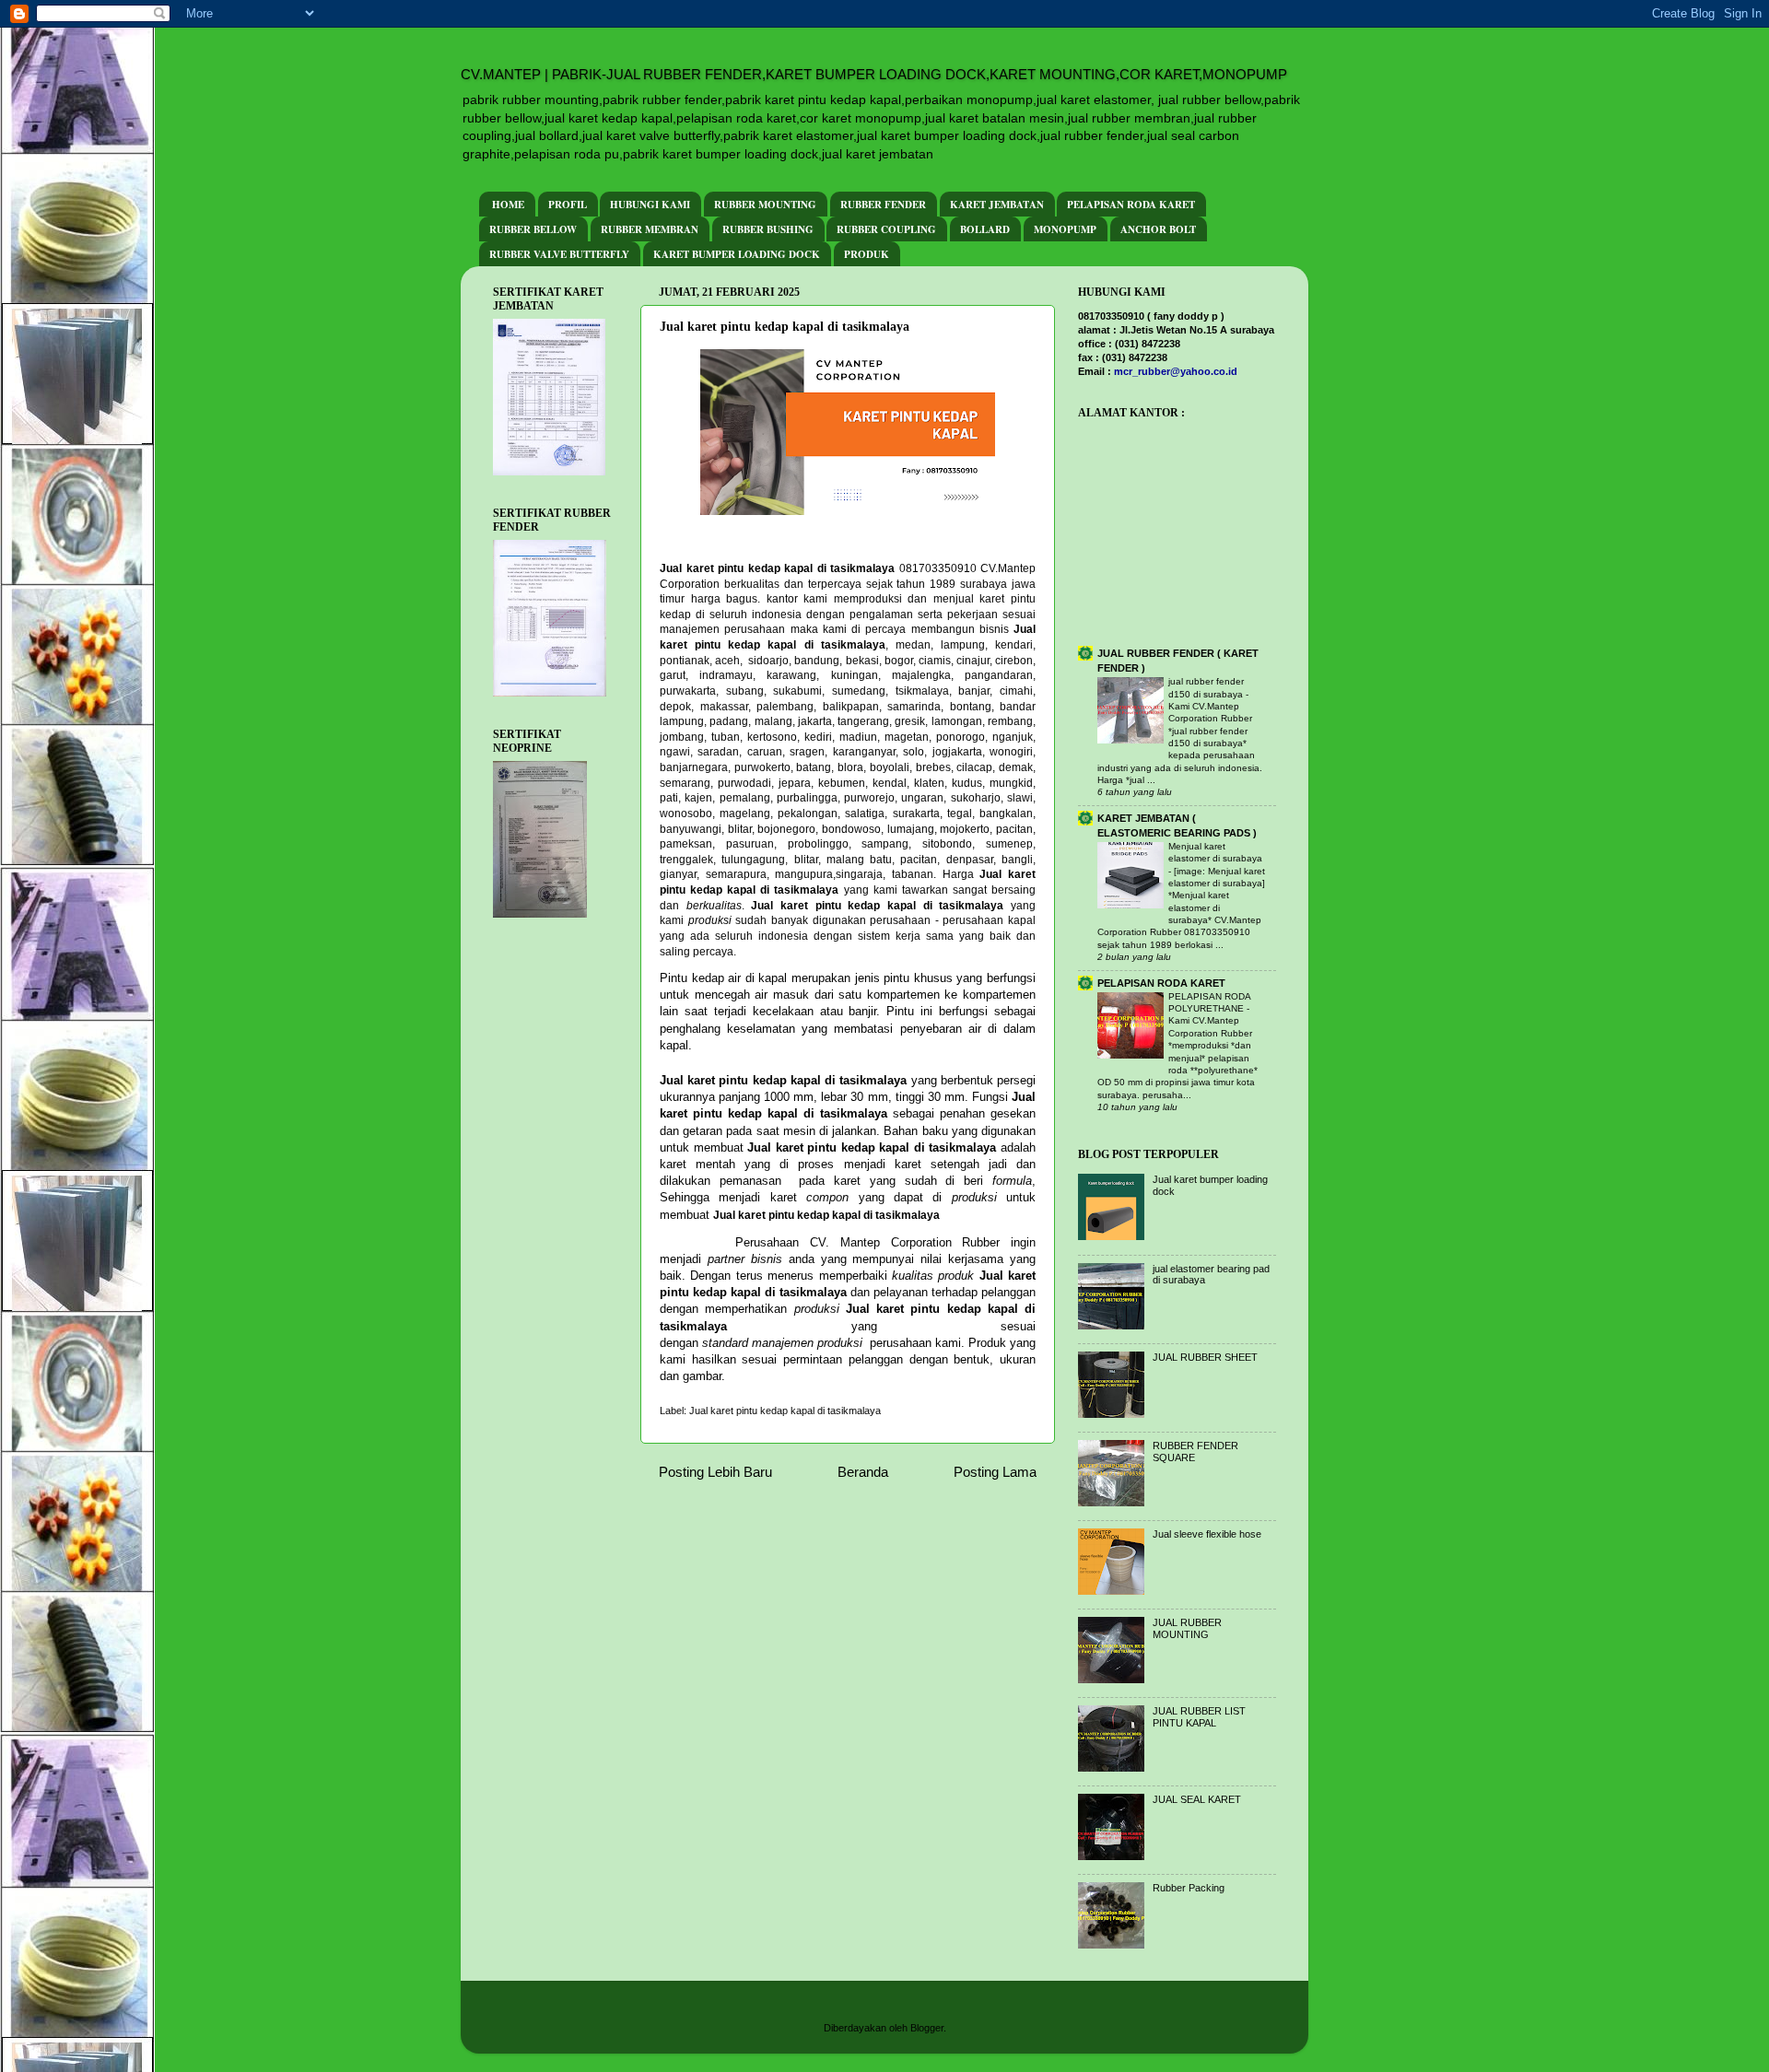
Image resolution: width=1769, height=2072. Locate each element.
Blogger (927, 2028)
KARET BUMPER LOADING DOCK (737, 254)
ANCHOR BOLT (1158, 229)
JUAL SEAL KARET (1197, 1799)
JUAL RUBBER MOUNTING (1187, 1628)
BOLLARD (985, 229)
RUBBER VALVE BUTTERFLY (559, 254)
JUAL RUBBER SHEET (1205, 1357)
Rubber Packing (1189, 1888)
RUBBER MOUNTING (765, 205)
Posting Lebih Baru (715, 1472)
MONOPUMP (1065, 229)
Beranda (863, 1472)
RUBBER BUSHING (768, 229)
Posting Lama (995, 1472)
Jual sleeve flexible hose (1207, 1534)
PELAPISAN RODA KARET (1131, 205)
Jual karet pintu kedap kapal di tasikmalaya (785, 1411)
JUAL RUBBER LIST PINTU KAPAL (1199, 1717)
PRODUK (867, 254)
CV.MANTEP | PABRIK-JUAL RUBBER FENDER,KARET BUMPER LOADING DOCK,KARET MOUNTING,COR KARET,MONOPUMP (874, 74)
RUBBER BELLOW (533, 229)
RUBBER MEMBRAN (650, 229)
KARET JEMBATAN (997, 205)
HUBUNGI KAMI (650, 205)
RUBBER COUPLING (886, 229)
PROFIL (568, 205)
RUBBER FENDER (883, 205)
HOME (508, 205)
